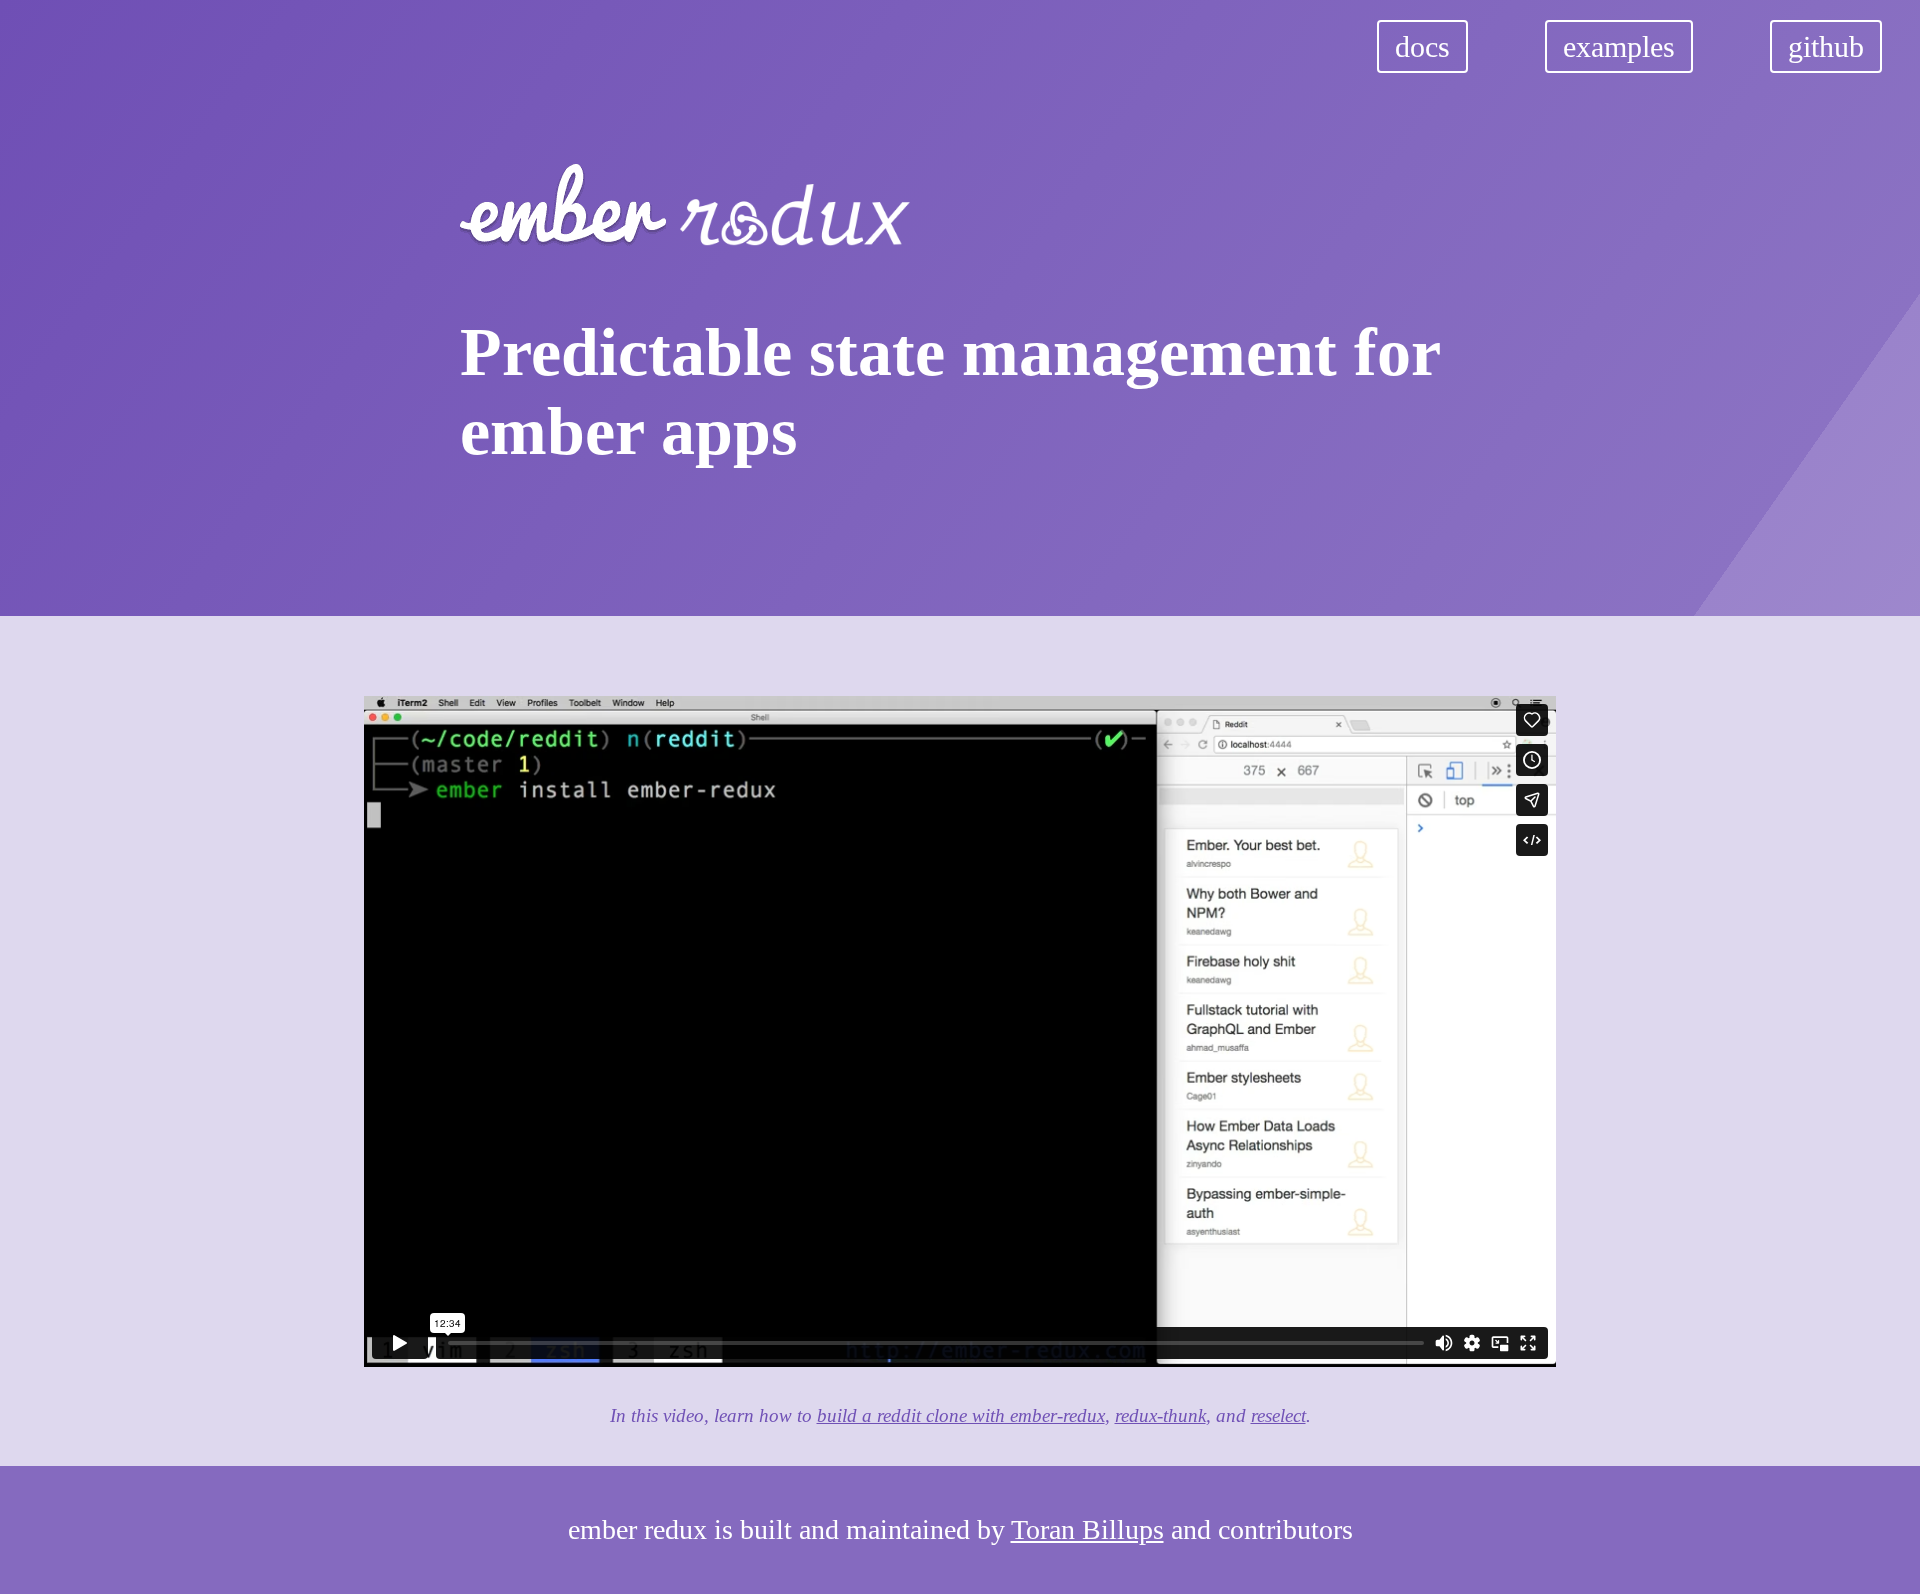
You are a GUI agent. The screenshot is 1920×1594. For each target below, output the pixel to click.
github (1826, 46)
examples (1619, 46)
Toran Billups (1087, 1529)
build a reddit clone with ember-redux (961, 1415)
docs (1422, 46)
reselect (1278, 1415)
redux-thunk (1160, 1415)
